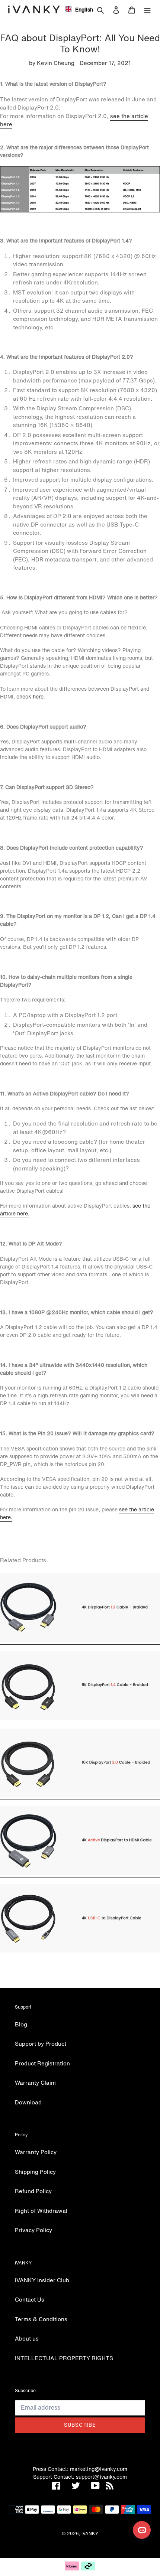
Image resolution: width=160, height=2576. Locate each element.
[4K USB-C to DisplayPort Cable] (80, 1951)
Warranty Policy (36, 2152)
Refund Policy (33, 2191)
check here (30, 696)
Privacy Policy (33, 2230)
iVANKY (90, 2533)
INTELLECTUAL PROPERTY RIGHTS (64, 2358)
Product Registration (42, 2063)
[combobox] (76, 9)
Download (28, 2102)
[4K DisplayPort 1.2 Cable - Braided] (80, 1640)
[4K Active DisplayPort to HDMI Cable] (80, 1873)
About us (27, 2338)
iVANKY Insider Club (42, 2280)
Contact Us (30, 2299)
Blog (21, 2024)
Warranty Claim (35, 2082)
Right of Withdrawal (41, 2211)
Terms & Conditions (41, 2319)
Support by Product (41, 2043)
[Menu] (147, 9)
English (81, 9)
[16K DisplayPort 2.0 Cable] (80, 1796)
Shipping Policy (35, 2172)
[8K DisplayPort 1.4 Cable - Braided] (80, 1718)
